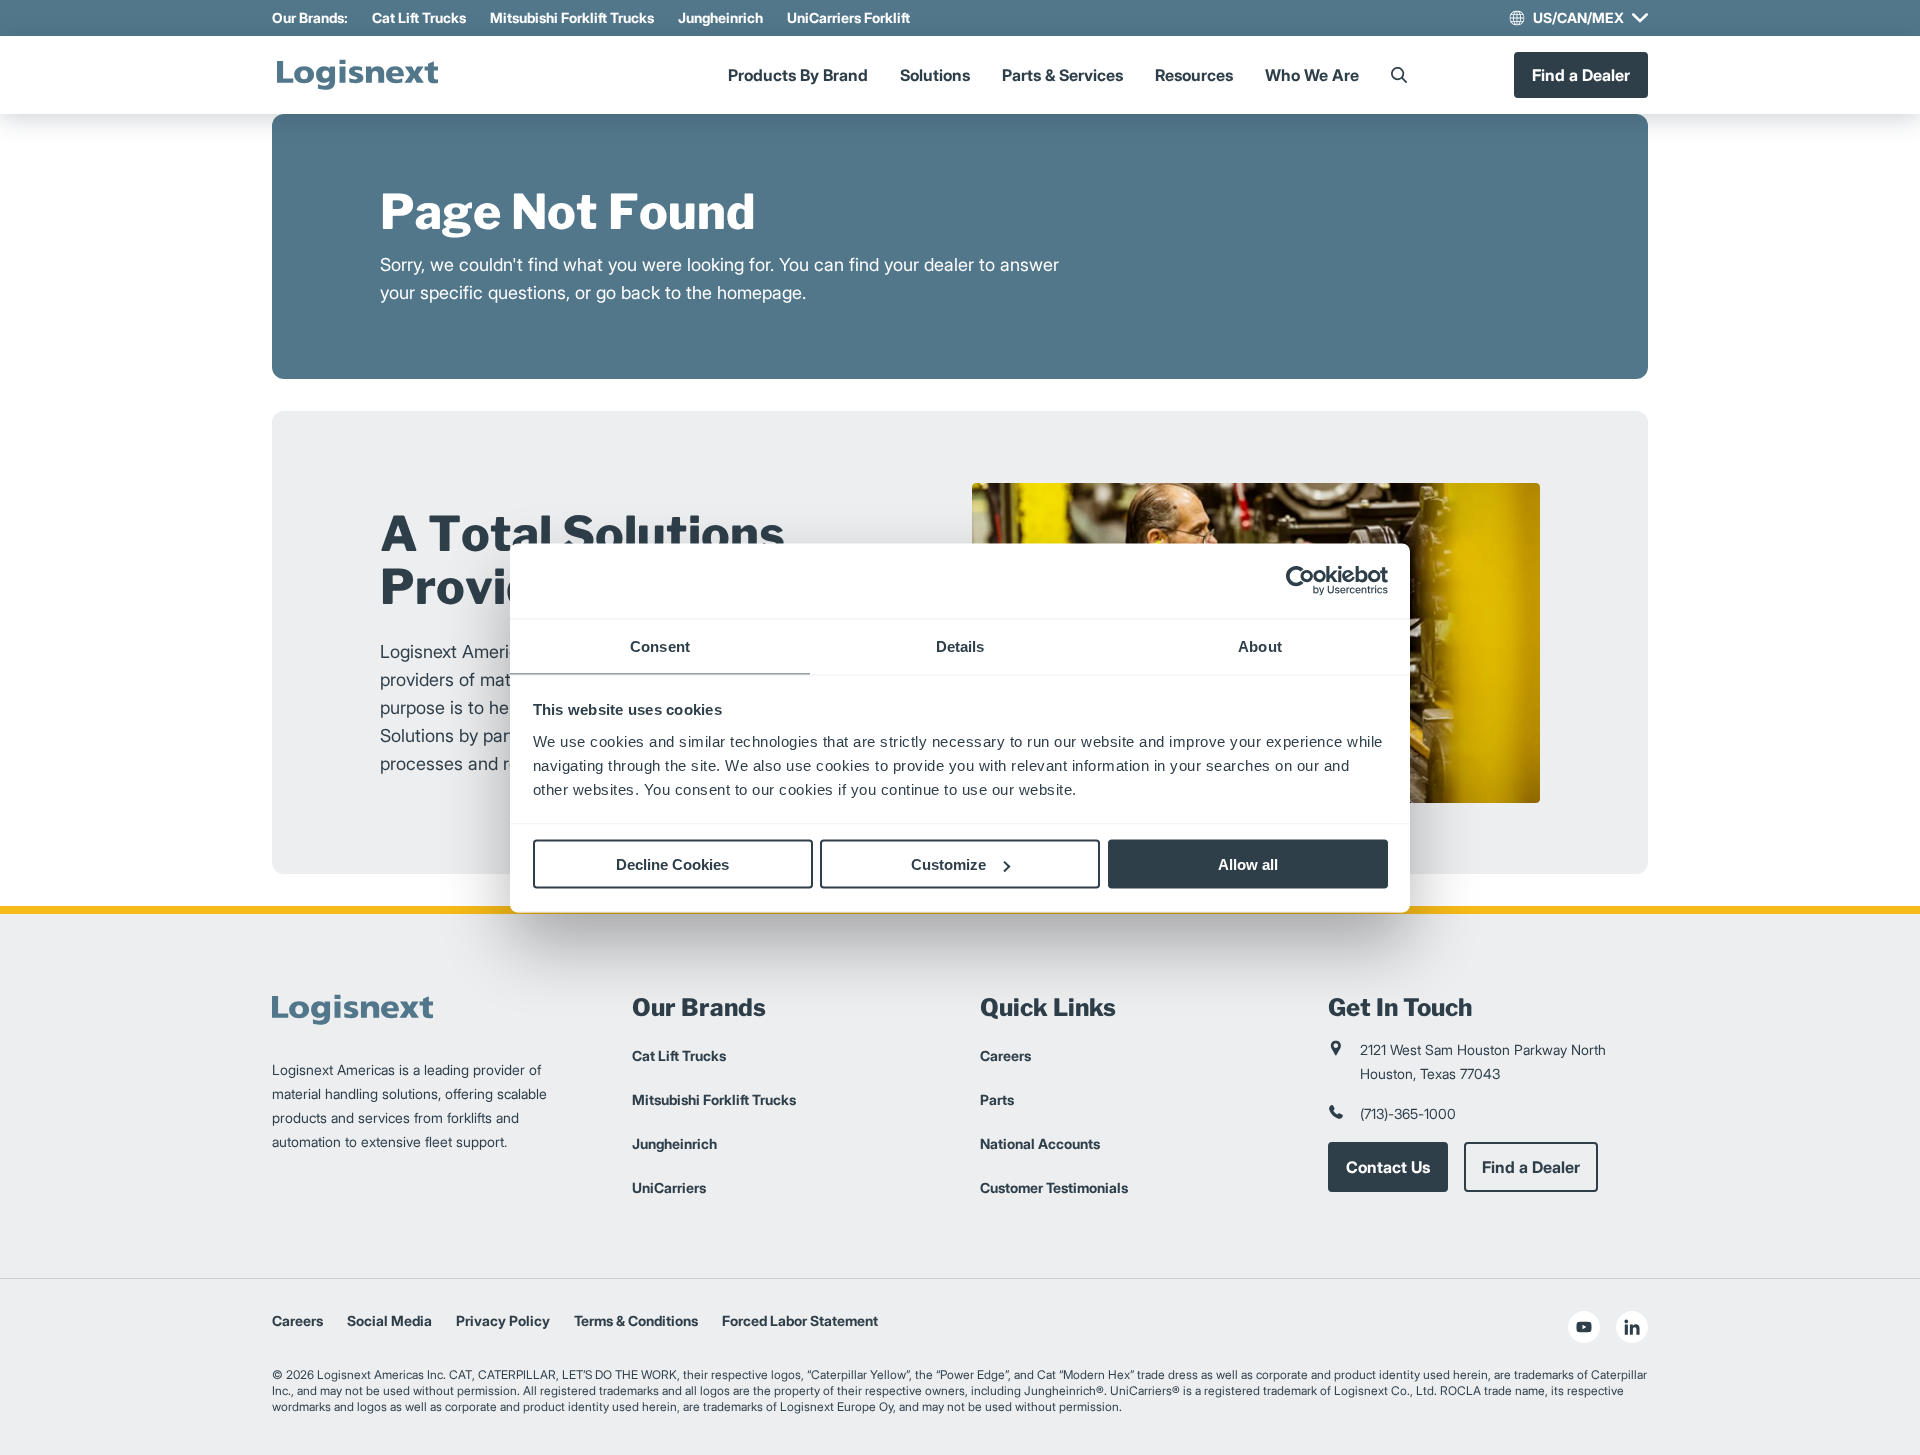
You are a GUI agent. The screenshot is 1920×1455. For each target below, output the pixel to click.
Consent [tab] (660, 645)
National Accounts (1040, 1143)
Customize (948, 864)
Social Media (389, 1320)
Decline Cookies (672, 864)
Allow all (1248, 864)
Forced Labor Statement (800, 1320)
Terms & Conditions (636, 1320)
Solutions (935, 75)
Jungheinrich (720, 17)
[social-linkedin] (1632, 1327)
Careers (1005, 1055)
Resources (1194, 75)
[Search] (1399, 75)
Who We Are (1312, 75)
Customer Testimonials (1054, 1187)
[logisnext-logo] (357, 75)
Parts (997, 1099)
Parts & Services (1062, 75)
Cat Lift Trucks (419, 17)
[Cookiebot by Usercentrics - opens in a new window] (1300, 581)
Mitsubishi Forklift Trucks (572, 17)
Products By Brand (798, 75)
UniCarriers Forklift (848, 17)
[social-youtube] (1584, 1327)
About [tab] (1260, 645)
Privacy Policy (503, 1320)
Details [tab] (960, 645)
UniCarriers (669, 1187)
